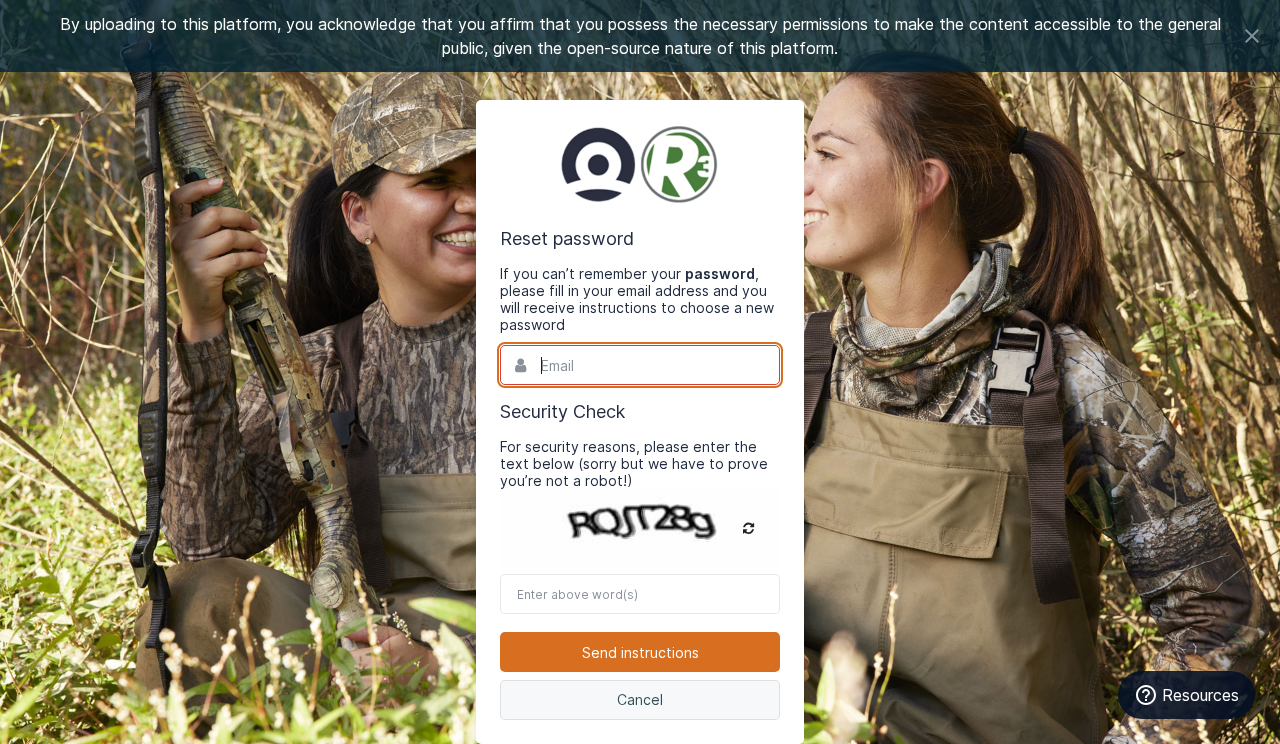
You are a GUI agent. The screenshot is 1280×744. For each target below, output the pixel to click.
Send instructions (640, 652)
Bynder (640, 164)
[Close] (1252, 36)
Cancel (640, 699)
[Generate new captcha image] (748, 528)
